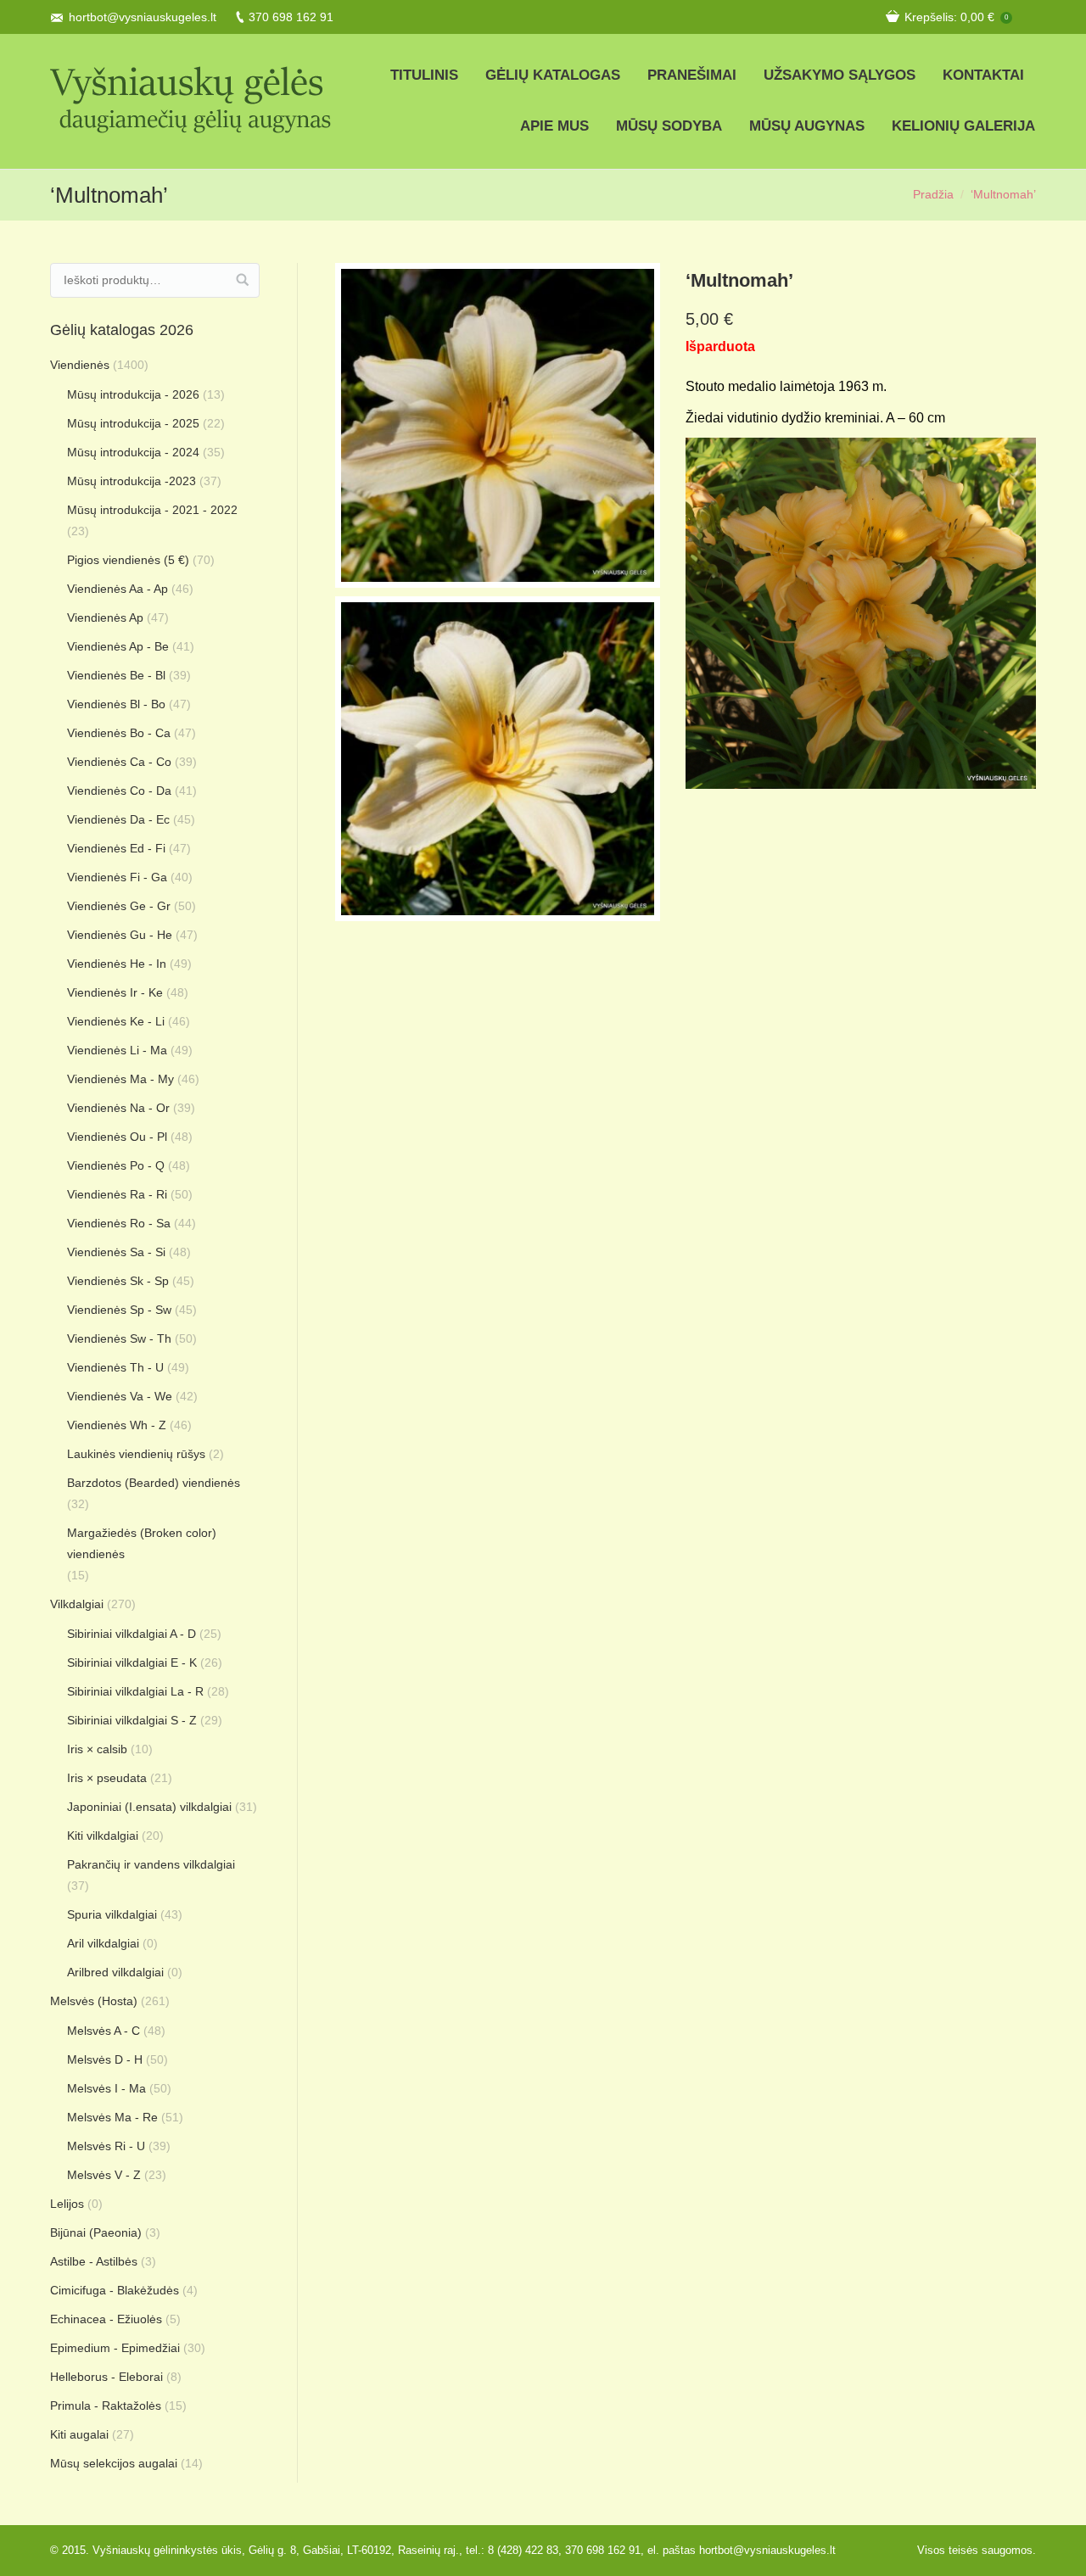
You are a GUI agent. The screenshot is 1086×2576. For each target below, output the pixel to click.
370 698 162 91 (291, 17)
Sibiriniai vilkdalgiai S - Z (132, 1720)
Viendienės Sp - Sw (119, 1310)
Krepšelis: (956, 17)
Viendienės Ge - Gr (119, 906)
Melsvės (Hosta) (94, 2001)
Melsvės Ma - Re (112, 2117)
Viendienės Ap (105, 617)
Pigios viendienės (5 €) (128, 560)
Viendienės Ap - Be (118, 646)
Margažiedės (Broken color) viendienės (142, 1543)
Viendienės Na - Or (118, 1108)
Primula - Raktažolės (106, 2406)
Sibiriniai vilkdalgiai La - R (135, 1691)
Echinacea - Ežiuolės (106, 2319)
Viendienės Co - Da (119, 791)
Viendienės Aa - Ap (118, 589)
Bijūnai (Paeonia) (96, 2232)
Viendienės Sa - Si (116, 1252)
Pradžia (933, 194)
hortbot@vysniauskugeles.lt (143, 17)
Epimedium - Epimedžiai (115, 2348)
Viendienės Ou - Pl (117, 1137)
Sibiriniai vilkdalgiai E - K (132, 1662)
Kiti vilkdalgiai (103, 1836)
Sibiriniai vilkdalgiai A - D (132, 1634)
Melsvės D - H (105, 2059)
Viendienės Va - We (120, 1396)
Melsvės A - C (104, 2031)
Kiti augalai (79, 2434)
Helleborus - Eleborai (106, 2377)
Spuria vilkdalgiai (112, 1914)
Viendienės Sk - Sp (118, 1281)
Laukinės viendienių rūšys (136, 1454)
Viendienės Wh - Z (117, 1425)
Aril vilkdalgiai (103, 1943)
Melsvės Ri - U (106, 2146)
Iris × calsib (97, 1749)
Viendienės (80, 365)
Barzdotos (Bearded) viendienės (154, 1483)
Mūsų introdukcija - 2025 (133, 423)
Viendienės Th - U (115, 1367)
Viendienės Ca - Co (119, 762)
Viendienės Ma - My (120, 1079)
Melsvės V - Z (104, 2175)
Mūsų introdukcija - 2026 (133, 394)
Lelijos (67, 2204)
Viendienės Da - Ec (118, 819)
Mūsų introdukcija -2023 (132, 481)
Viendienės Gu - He (120, 935)
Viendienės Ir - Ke (115, 992)
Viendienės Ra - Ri (117, 1194)
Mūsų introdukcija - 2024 (133, 452)
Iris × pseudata (107, 1778)
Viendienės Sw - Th (119, 1338)
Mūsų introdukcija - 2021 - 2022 (152, 510)
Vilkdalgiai (77, 1604)
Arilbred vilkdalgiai (115, 1972)
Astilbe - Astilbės (94, 2261)
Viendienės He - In (117, 964)
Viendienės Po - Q (116, 1165)
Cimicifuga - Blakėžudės (115, 2290)
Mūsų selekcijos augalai (114, 2463)
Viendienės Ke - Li (116, 1021)
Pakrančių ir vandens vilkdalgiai (151, 1864)
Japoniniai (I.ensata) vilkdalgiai (149, 1807)
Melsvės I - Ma (106, 2088)
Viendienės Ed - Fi (116, 848)
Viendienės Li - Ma (117, 1050)
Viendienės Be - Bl (116, 675)
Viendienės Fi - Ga (117, 877)
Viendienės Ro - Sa (119, 1223)
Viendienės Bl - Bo (116, 704)
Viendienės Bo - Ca (119, 733)
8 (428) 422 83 (523, 2550)
